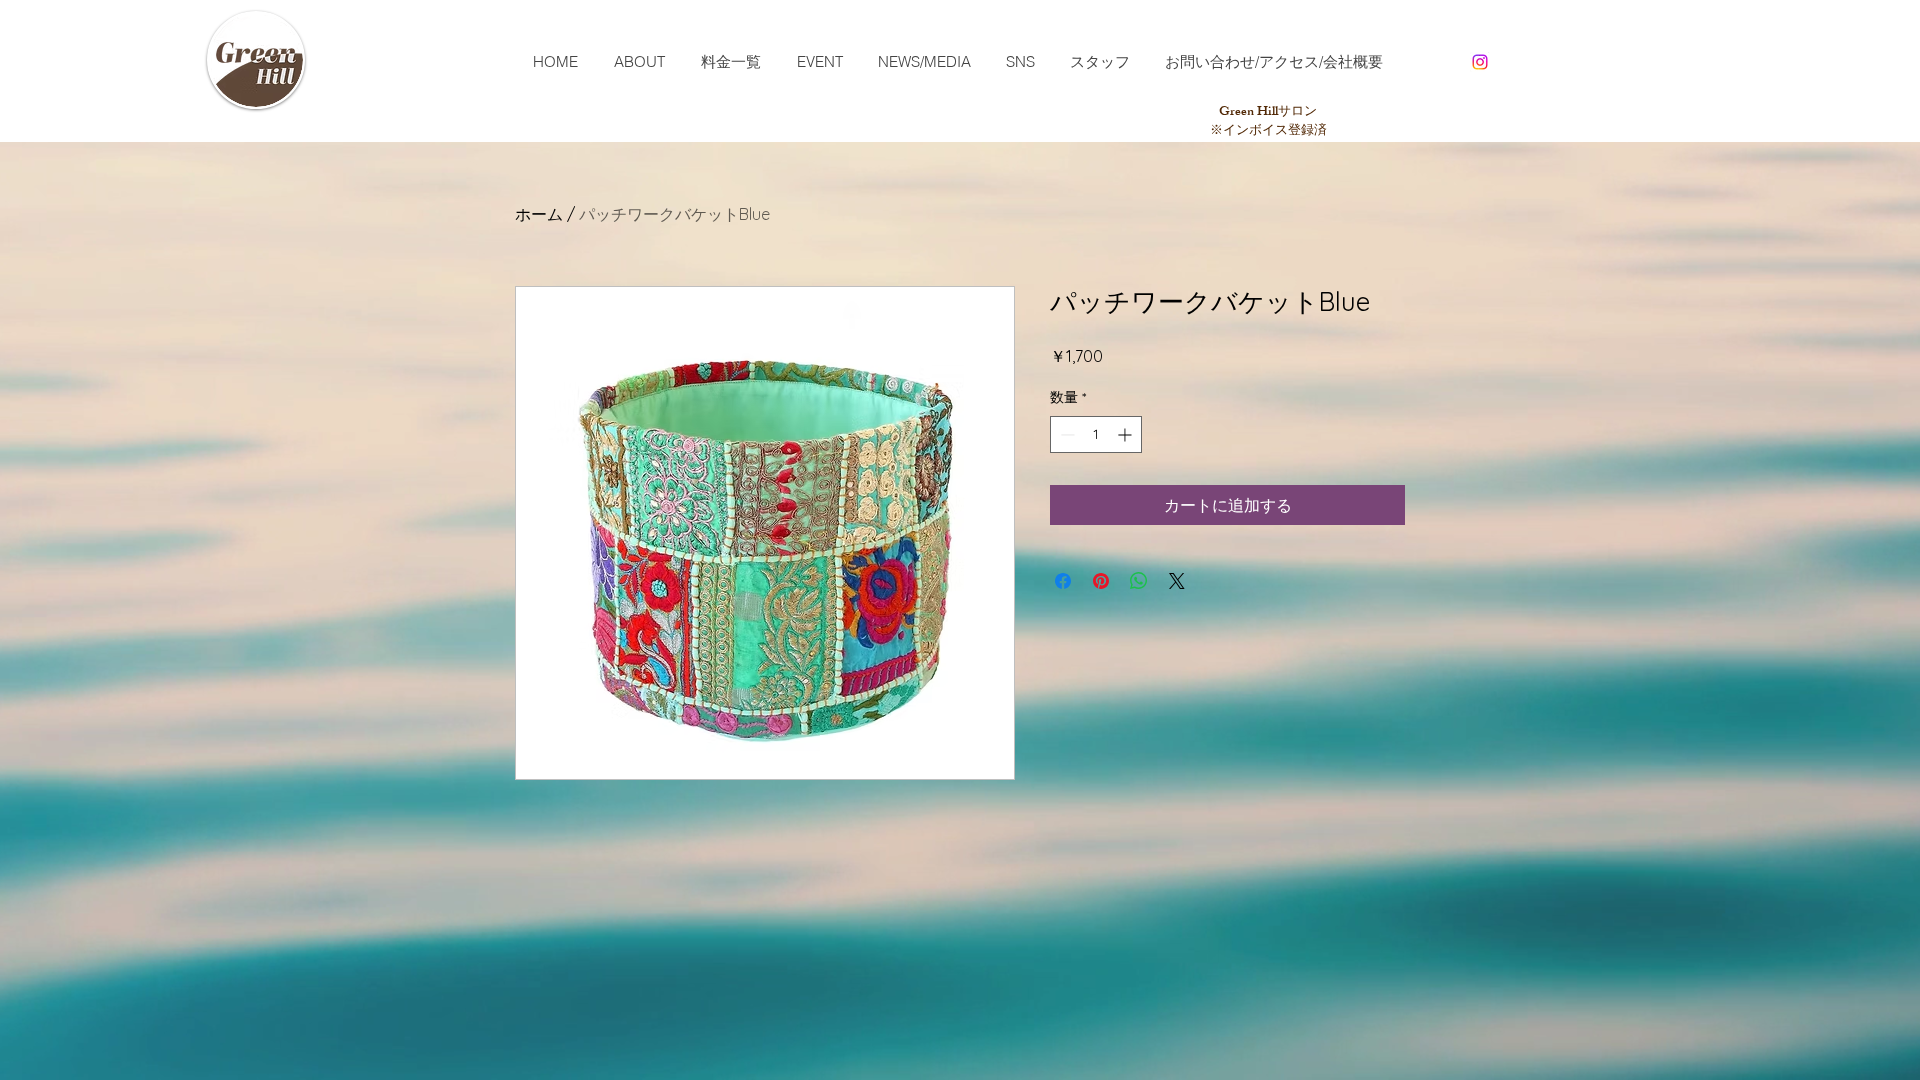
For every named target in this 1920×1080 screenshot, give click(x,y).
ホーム (539, 214)
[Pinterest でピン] (1101, 581)
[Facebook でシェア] (1063, 581)
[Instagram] (1480, 62)
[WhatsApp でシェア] (1139, 581)
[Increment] (1126, 434)
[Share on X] (1177, 581)
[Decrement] (1065, 434)
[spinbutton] (1096, 434)
